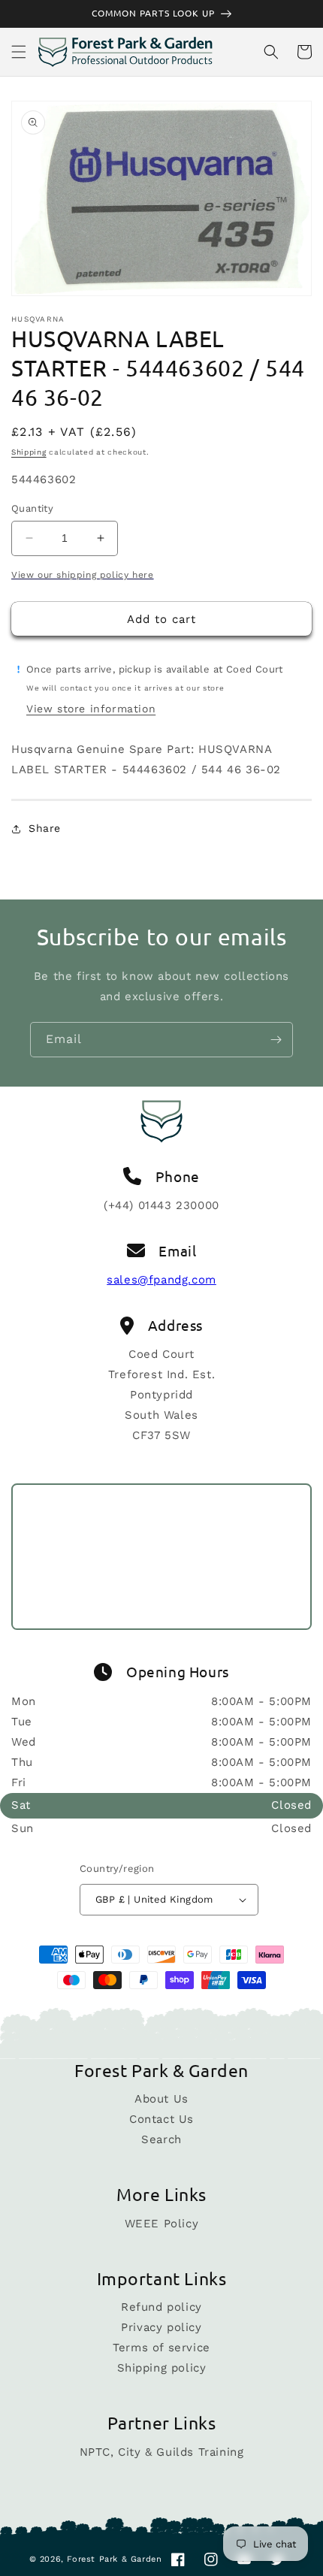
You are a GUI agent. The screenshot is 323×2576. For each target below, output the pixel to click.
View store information (91, 709)
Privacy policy (161, 2327)
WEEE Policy (162, 2224)
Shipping (29, 452)
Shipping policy (162, 2368)
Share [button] (45, 828)
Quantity (32, 508)
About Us (161, 2099)
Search (161, 2139)
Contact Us (161, 2119)
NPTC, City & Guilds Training (162, 2452)
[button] (19, 52)
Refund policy (161, 2307)
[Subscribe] (276, 1040)
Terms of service (161, 2348)
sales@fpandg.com (161, 1280)
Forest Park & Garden (114, 2559)
